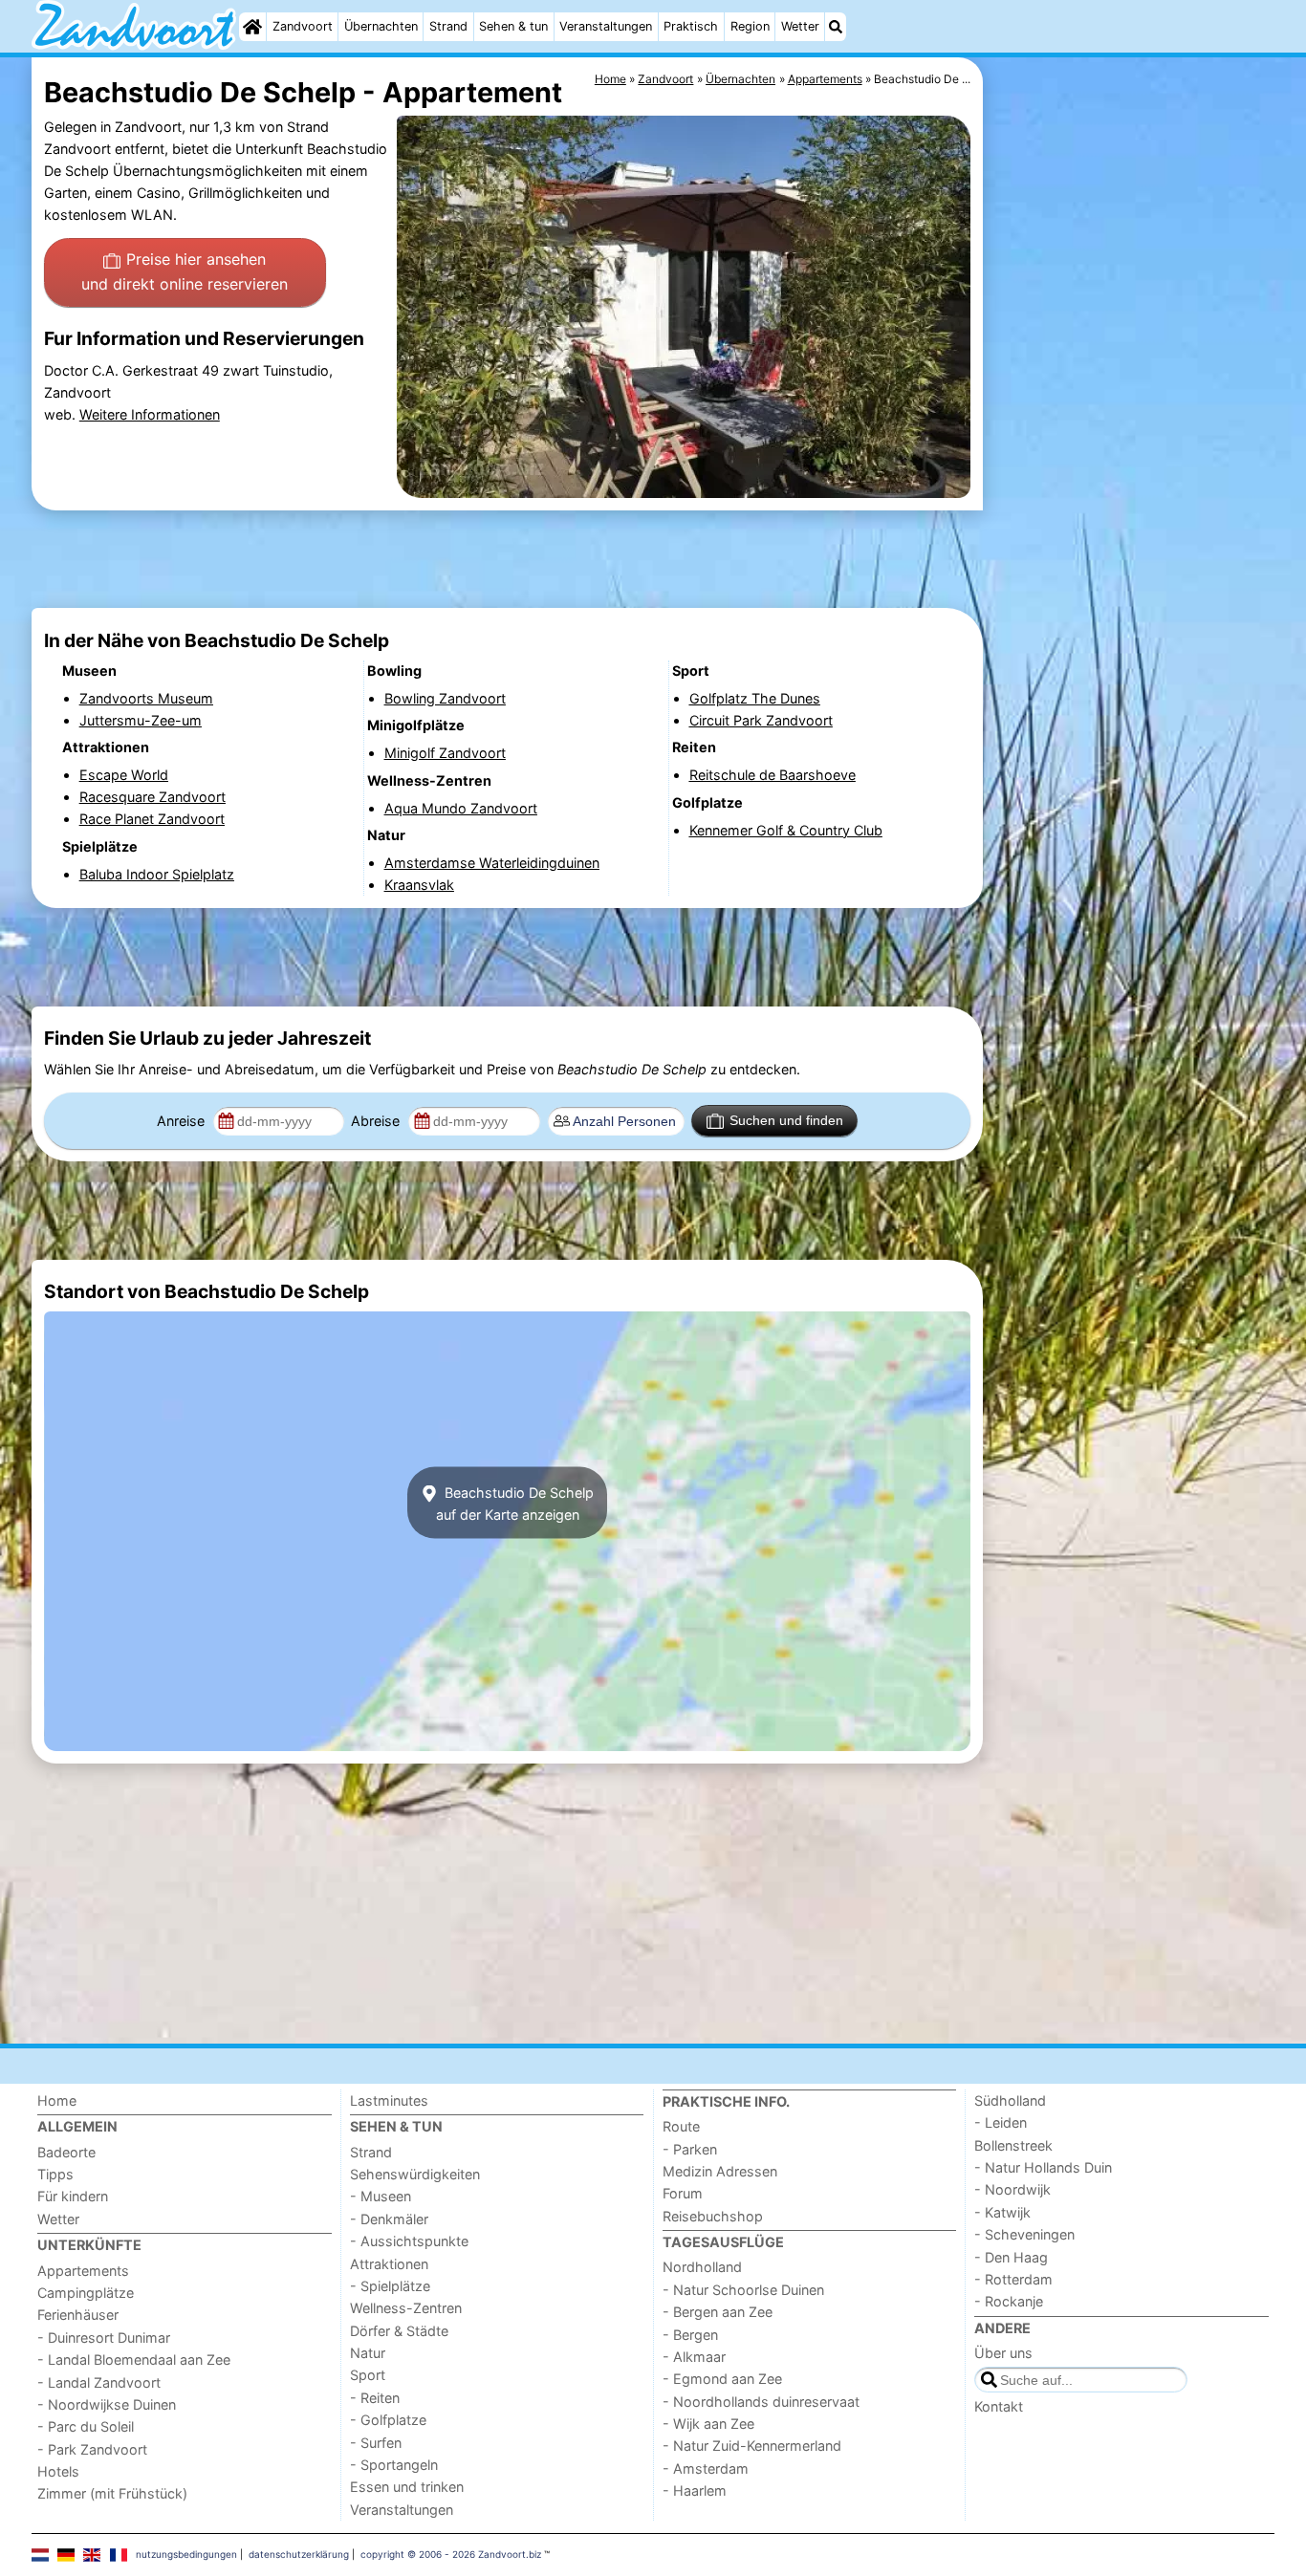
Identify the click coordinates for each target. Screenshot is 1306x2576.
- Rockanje (1009, 2301)
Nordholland (702, 2267)
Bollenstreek (1013, 2145)
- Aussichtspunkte (409, 2241)
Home (57, 2100)
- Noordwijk (1012, 2189)
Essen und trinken (407, 2487)
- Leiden (1001, 2122)
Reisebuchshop (713, 2216)
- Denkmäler (389, 2219)
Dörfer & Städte (399, 2331)
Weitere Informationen (150, 414)
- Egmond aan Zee (722, 2379)
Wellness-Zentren (406, 2308)
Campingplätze (86, 2293)
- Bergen (690, 2335)
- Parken (690, 2149)
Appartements (83, 2271)
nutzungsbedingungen (186, 2554)
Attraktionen (389, 2264)
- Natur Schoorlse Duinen (743, 2290)
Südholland (1010, 2100)
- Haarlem (695, 2490)
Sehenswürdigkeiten (415, 2174)
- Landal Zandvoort (99, 2382)
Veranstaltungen (606, 26)
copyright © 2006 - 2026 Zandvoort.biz (451, 2554)
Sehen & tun (513, 26)
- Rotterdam (1013, 2279)
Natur (368, 2353)
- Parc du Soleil (86, 2426)
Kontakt (999, 2406)
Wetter (800, 26)
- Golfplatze (388, 2420)
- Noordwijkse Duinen (107, 2404)
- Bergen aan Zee (718, 2312)
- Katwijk (1002, 2212)
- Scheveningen (1024, 2234)
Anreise (183, 1121)
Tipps (55, 2174)
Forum (683, 2193)
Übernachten (381, 26)
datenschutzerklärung (299, 2554)
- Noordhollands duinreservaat (761, 2402)
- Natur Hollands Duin (1043, 2167)
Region (750, 26)
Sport (368, 2375)
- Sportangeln (394, 2465)
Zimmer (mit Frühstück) (112, 2493)
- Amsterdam (706, 2468)
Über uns (1003, 2353)
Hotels (58, 2471)
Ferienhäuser (78, 2315)
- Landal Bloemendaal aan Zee (134, 2360)
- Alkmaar (694, 2357)
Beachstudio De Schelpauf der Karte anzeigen (515, 1503)
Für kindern (73, 2196)
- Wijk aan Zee (708, 2424)
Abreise (377, 1121)
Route (681, 2126)
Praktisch (691, 26)
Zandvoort (303, 26)
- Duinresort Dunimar (104, 2338)
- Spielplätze (390, 2286)
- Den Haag (1011, 2257)
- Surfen (376, 2443)
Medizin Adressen (720, 2171)
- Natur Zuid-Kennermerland (752, 2446)
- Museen (381, 2196)
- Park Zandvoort (92, 2449)
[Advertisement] (1131, 497)
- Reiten (375, 2398)
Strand (448, 26)
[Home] (252, 27)
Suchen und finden (786, 1120)
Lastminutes (389, 2100)
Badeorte (66, 2152)
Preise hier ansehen (185, 271)
